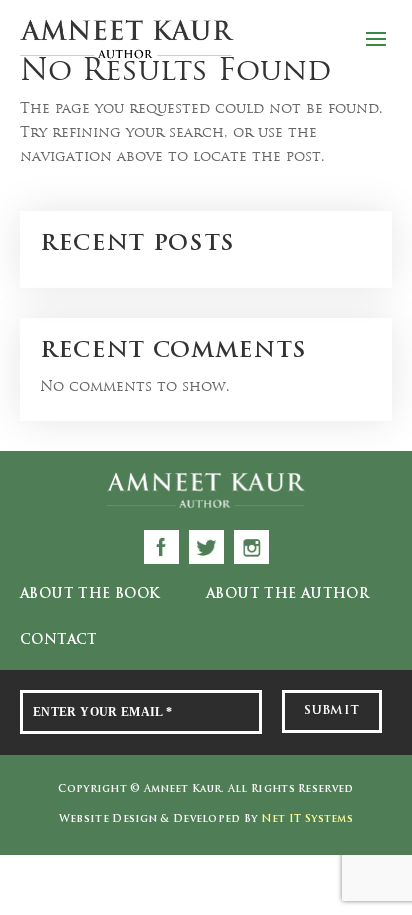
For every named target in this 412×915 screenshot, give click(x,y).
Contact (59, 640)
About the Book (89, 594)
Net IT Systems (307, 819)
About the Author (287, 594)
